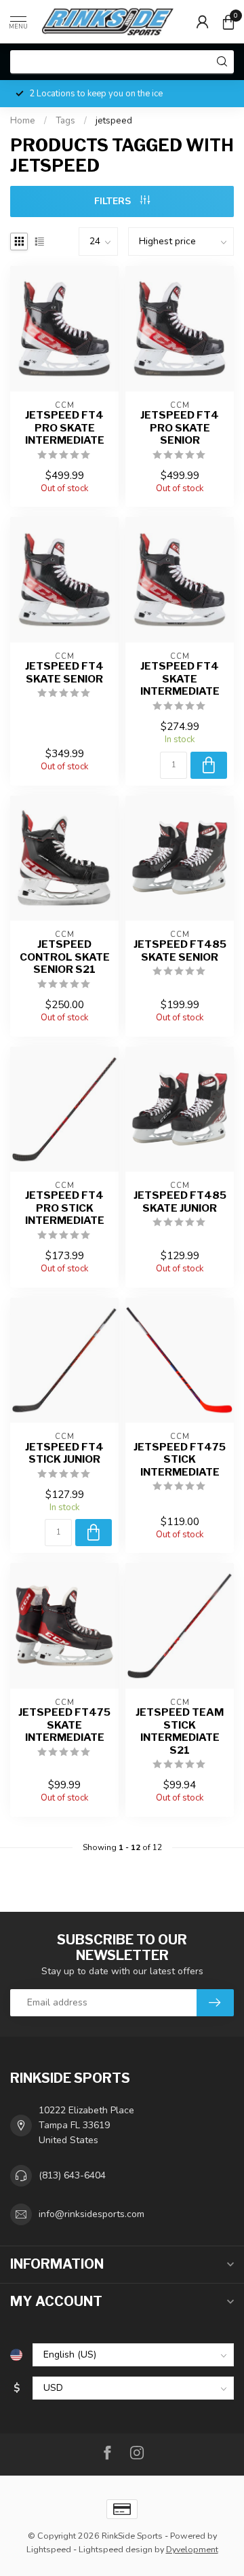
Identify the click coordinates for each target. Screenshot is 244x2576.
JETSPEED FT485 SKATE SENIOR (180, 950)
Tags (65, 121)
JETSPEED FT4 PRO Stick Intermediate (65, 1208)
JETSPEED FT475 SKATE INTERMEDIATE (64, 1725)
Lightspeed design (116, 2549)
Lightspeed (49, 2549)
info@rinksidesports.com (91, 2214)
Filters (114, 201)
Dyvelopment (192, 2549)
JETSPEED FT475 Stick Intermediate (180, 1460)
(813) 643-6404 (72, 2175)
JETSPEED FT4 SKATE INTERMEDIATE (180, 679)
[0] (228, 22)
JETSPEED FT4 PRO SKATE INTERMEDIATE (65, 428)
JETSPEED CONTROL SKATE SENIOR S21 (65, 957)
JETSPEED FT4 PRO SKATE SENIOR (180, 428)
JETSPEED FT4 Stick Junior (64, 1453)
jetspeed (114, 121)
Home (23, 121)
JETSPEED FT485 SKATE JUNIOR (180, 1202)
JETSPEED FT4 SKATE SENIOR (64, 672)
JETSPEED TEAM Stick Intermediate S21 (180, 1731)
